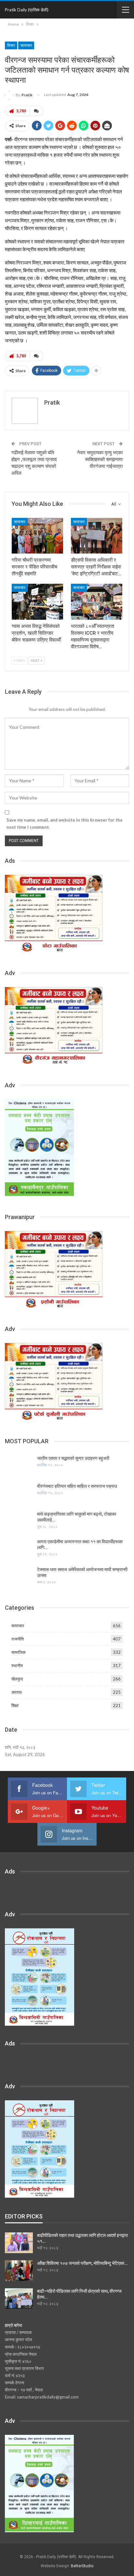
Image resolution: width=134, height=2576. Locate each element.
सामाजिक (19, 1652)
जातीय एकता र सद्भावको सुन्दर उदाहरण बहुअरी (73, 1458)
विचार (11, 45)
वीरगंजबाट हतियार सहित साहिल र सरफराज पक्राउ (77, 1486)
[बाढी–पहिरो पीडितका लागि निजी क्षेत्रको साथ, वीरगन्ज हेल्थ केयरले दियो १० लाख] (19, 2299)
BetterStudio (82, 2566)
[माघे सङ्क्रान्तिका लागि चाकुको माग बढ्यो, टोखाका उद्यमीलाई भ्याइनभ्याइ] (19, 1521)
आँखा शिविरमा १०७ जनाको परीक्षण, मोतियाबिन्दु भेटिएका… (82, 2263)
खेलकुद (17, 1679)
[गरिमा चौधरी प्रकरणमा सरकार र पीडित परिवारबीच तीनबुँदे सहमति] (37, 536)
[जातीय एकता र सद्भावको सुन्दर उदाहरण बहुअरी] (19, 1466)
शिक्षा (15, 1705)
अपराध (17, 1692)
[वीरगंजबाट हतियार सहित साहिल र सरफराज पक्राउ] (19, 1494)
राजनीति (18, 1639)
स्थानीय (17, 1666)
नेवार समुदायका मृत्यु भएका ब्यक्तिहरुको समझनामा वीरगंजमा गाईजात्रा (100, 459)
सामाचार (26, 45)
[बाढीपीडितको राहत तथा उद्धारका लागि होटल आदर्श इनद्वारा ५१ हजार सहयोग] (19, 2243)
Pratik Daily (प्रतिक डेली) (27, 10)
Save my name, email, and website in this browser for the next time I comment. (65, 824)
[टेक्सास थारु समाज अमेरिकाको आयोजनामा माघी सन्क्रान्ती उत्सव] (19, 1577)
